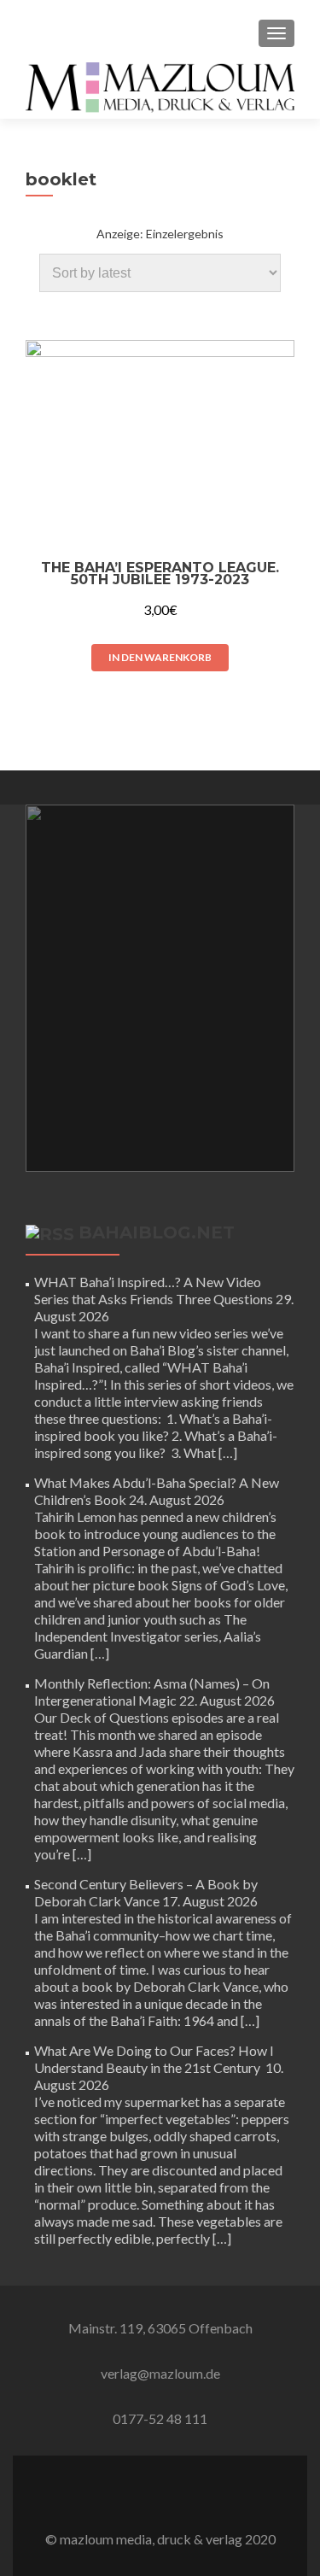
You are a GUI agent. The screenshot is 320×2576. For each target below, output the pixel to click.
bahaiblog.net (157, 1232)
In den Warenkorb (160, 657)
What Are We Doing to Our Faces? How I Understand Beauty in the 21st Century (154, 2059)
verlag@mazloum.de (160, 2373)
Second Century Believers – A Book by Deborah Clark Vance (146, 1892)
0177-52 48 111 (160, 2418)
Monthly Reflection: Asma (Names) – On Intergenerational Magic (152, 1692)
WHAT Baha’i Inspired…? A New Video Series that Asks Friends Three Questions (154, 1290)
